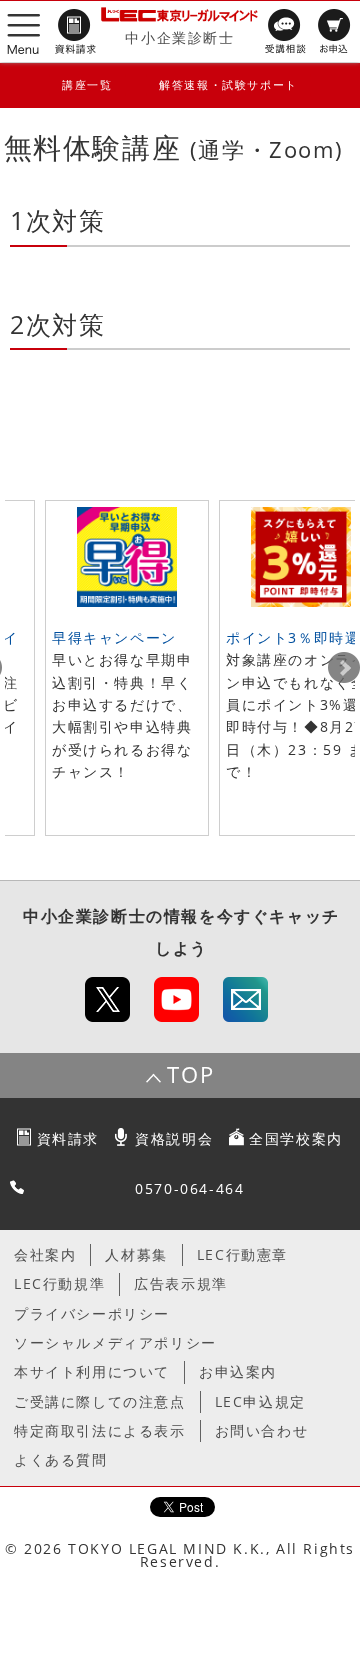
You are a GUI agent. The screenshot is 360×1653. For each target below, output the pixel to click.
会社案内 (45, 1254)
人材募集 (136, 1254)
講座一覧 (87, 84)
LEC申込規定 (260, 1401)
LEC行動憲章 (242, 1254)
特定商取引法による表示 (100, 1430)
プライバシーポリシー (92, 1313)
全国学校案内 (296, 1138)
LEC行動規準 (59, 1283)
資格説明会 (174, 1138)
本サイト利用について (92, 1371)
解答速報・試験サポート (228, 84)
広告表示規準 (181, 1283)
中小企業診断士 (179, 37)
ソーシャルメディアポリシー (115, 1342)
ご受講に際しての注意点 (100, 1401)
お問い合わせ (262, 1430)
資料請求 (68, 1138)
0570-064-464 (189, 1188)
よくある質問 (61, 1459)
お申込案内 (238, 1371)
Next (344, 668)
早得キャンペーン (114, 637)
